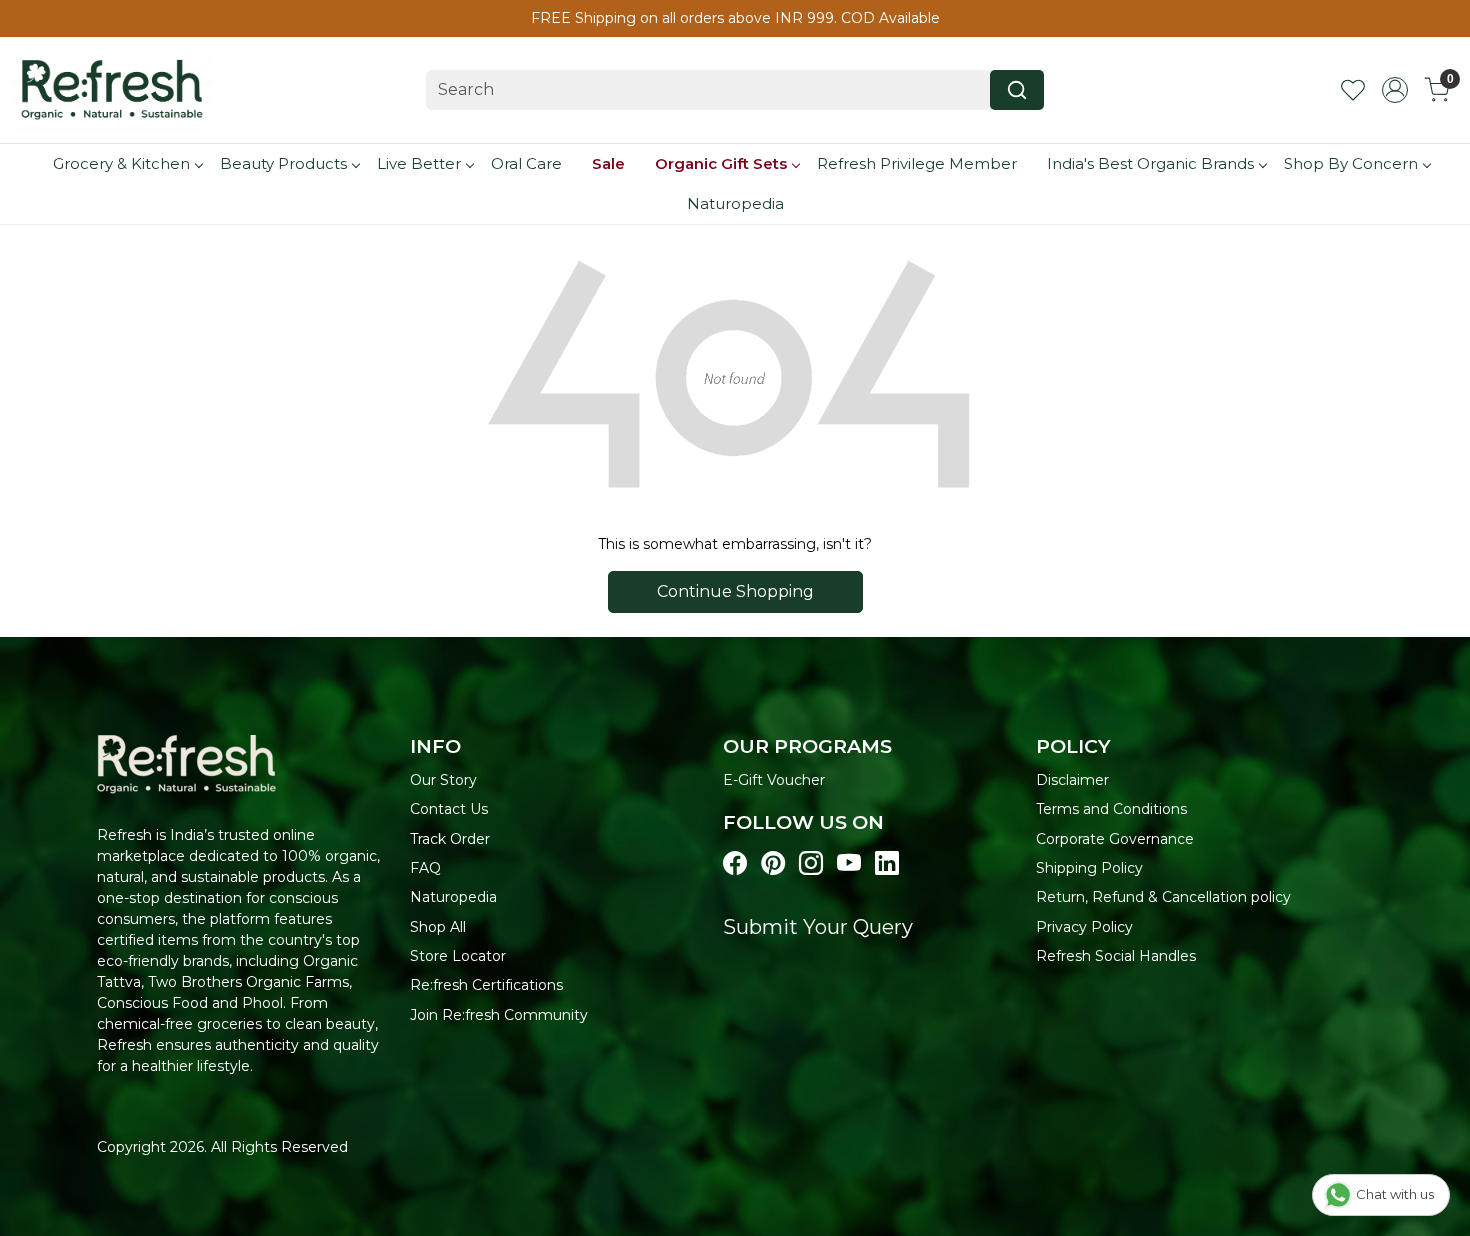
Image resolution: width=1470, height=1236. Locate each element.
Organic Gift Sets (721, 163)
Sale (608, 163)
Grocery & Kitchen (121, 163)
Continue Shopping (735, 591)
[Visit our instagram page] (811, 864)
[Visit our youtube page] (849, 864)
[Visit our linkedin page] (887, 864)
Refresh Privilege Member (917, 163)
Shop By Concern (1351, 163)
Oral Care (526, 163)
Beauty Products (283, 163)
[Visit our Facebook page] (735, 864)
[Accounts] (1395, 90)
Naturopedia (735, 203)
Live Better (419, 163)
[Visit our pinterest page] (773, 864)
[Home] (112, 90)
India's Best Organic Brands (1150, 163)
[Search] (1017, 90)
